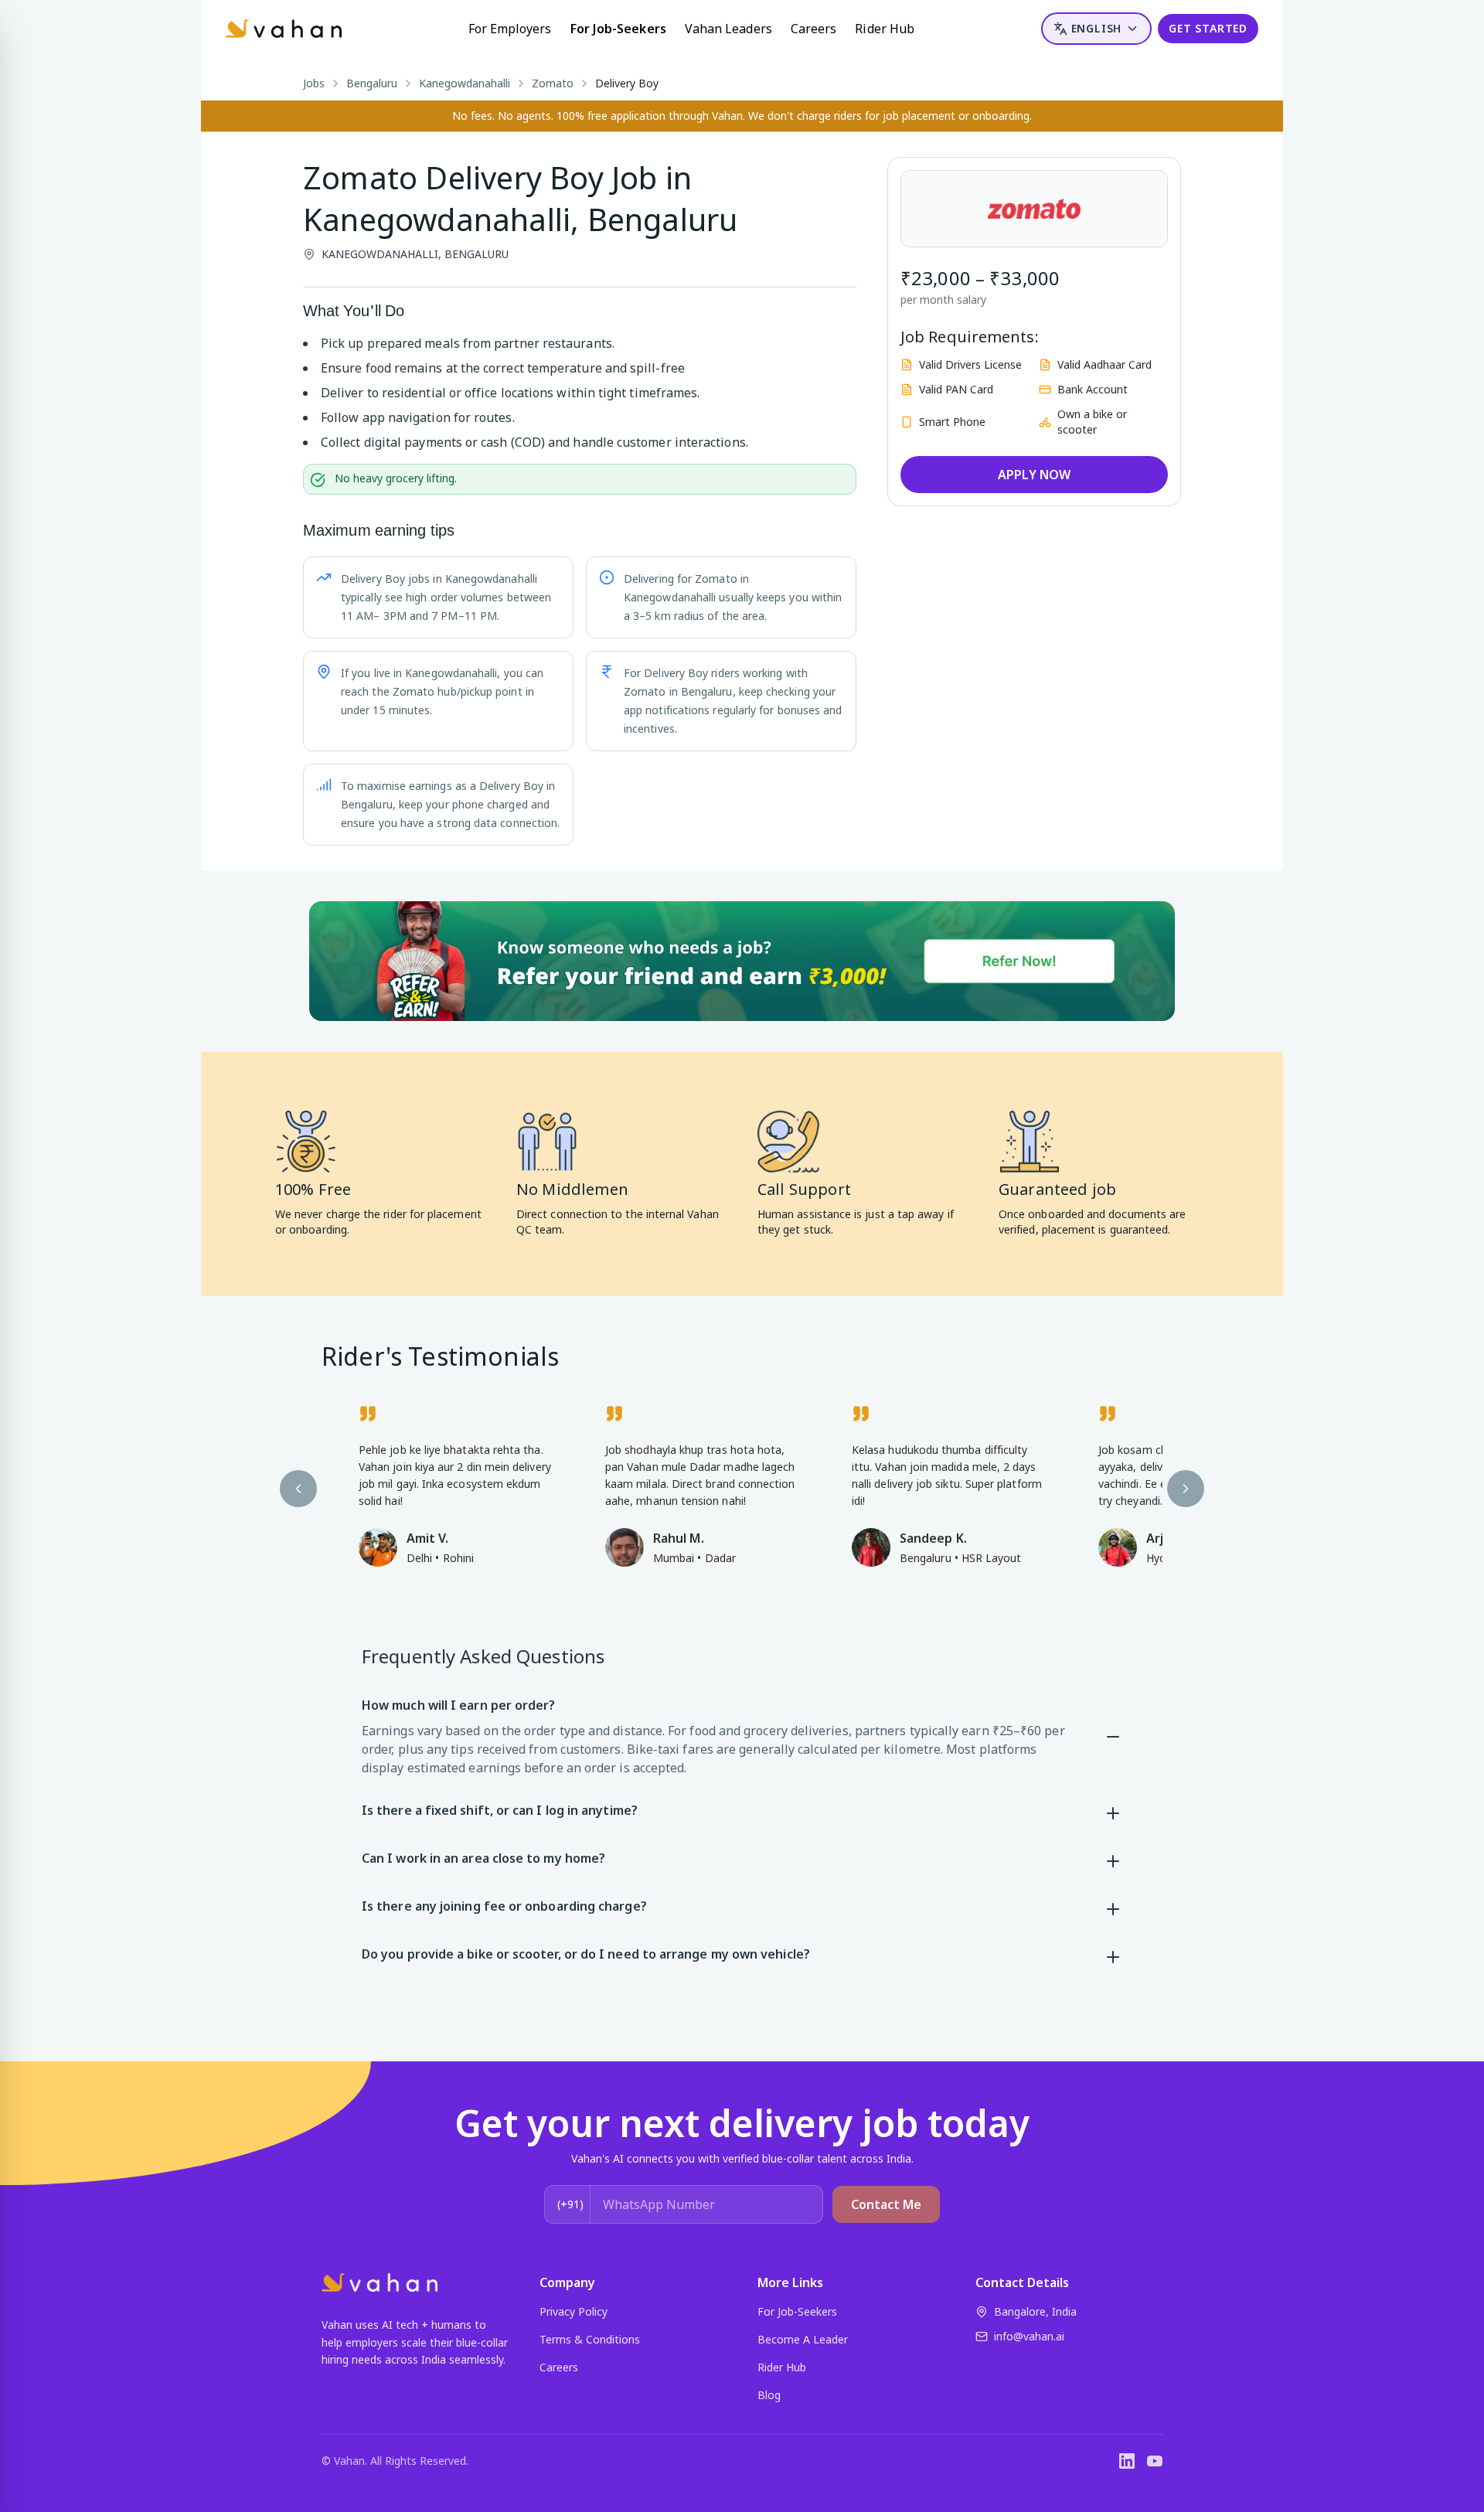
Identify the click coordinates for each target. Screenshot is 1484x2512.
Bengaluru (372, 83)
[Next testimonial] (1186, 1489)
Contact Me (886, 2204)
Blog (769, 2395)
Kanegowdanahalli (465, 83)
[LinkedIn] (1127, 2461)
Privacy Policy (574, 2311)
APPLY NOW (1034, 475)
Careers (814, 29)
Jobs (314, 83)
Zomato (553, 83)
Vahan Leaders (728, 29)
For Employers (510, 29)
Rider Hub (885, 29)
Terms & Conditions (590, 2339)
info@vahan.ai (1029, 2336)
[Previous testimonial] (298, 1489)
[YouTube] (1155, 2461)
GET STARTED (1208, 28)
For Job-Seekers (618, 29)
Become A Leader (803, 2339)
